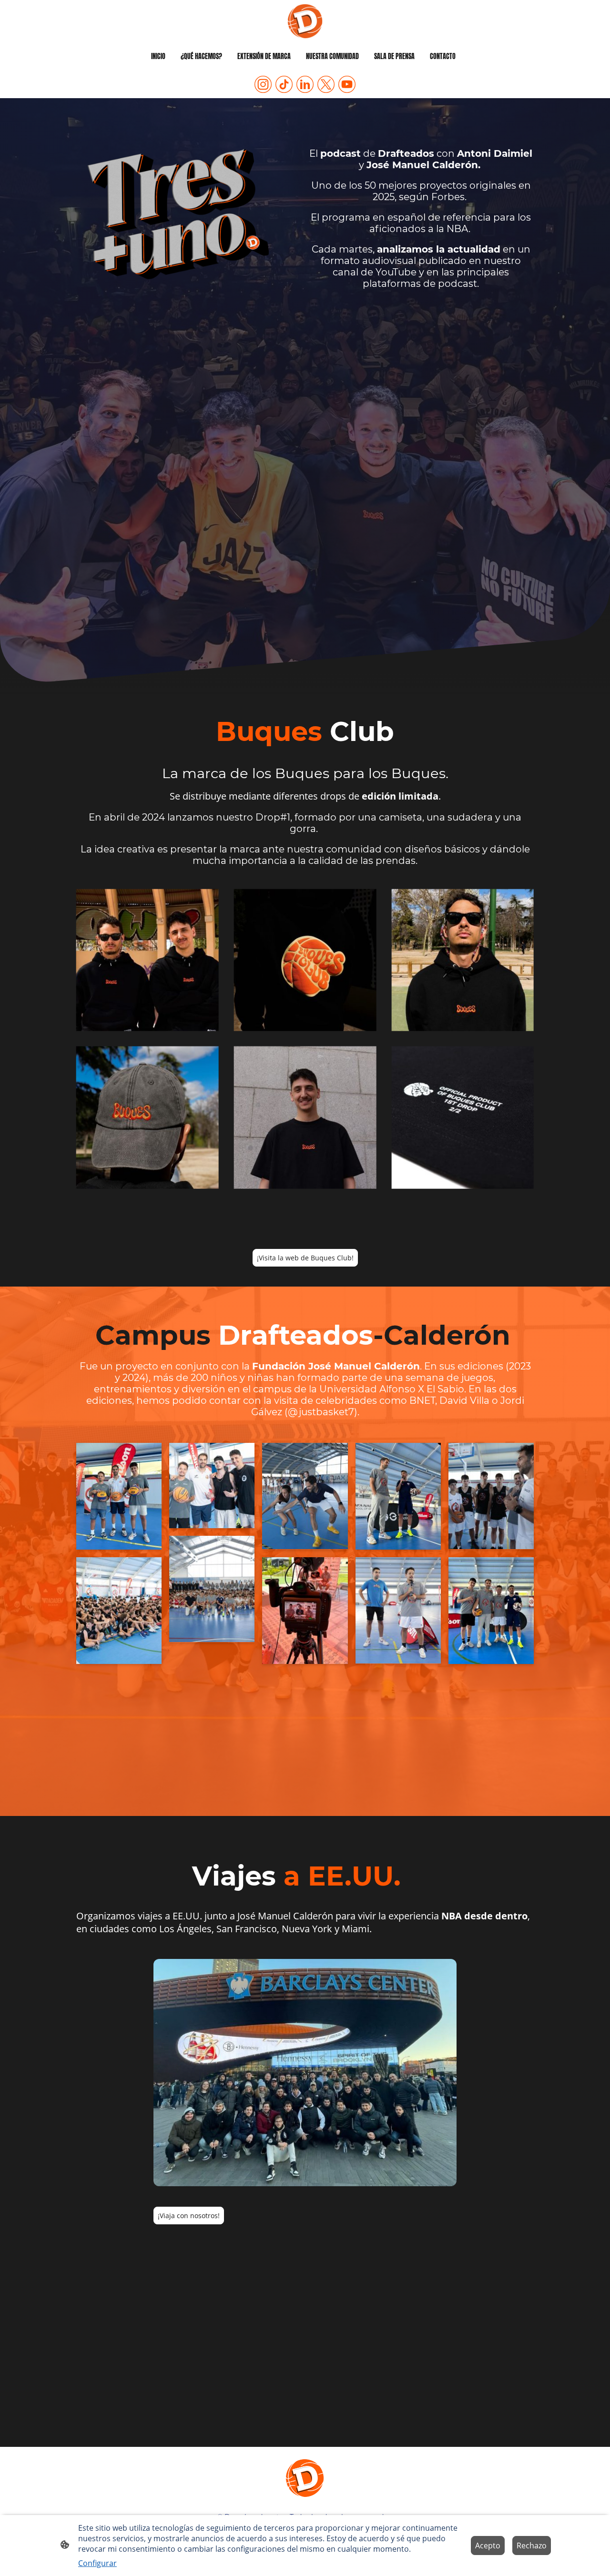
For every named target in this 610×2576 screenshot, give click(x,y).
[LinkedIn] (305, 84)
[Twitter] (326, 84)
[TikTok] (284, 84)
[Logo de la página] (305, 21)
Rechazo (532, 2546)
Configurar (97, 2563)
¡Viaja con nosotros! (189, 2216)
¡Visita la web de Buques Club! (305, 1258)
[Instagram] (263, 84)
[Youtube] (347, 84)
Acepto (488, 2546)
